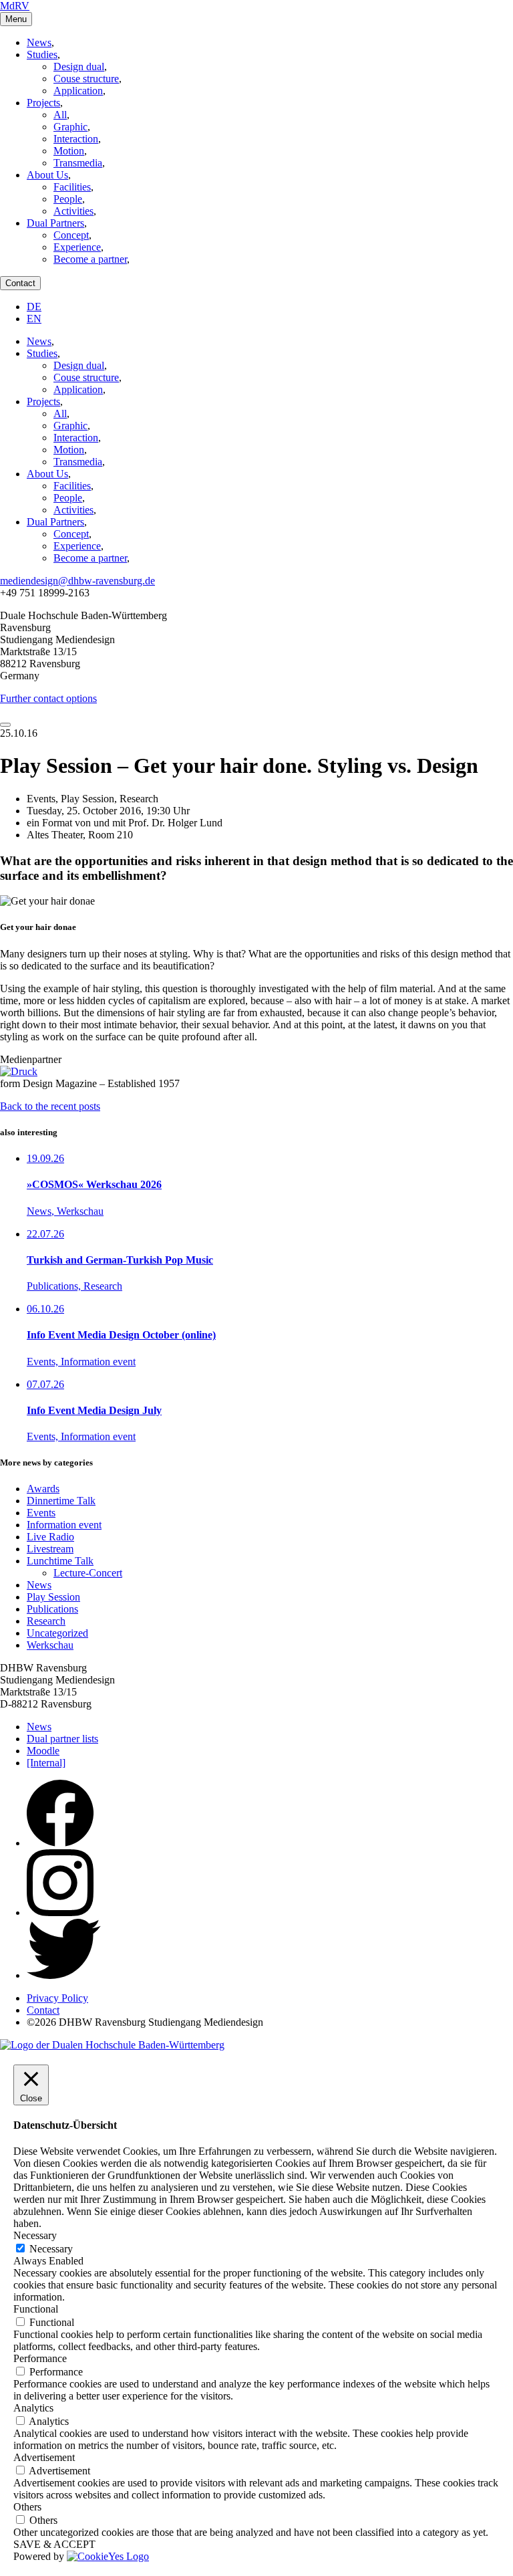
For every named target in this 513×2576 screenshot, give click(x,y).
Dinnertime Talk (61, 1501)
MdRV (15, 6)
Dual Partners (55, 223)
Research (46, 1621)
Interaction (76, 139)
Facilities (72, 187)
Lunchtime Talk (60, 1561)
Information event (64, 1525)
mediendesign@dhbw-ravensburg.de (77, 581)
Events (41, 1513)
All (60, 115)
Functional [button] (36, 2309)
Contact (20, 283)
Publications (52, 1609)
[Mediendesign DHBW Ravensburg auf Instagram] (60, 1912)
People (68, 199)
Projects (43, 103)
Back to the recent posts (50, 1106)
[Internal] (46, 1763)
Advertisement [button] (44, 2457)
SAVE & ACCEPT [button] (54, 2544)
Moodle (43, 1751)
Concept (71, 235)
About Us (47, 175)
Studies (42, 54)
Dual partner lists (62, 1739)
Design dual (79, 67)
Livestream (50, 1549)
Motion (69, 151)
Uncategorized (57, 1633)
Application (78, 91)
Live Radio (50, 1537)
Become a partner (90, 259)
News (39, 42)
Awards (43, 1489)
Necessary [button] (35, 2235)
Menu (16, 19)
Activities (73, 211)
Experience (77, 247)
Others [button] (27, 2507)
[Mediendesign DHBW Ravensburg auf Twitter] (64, 1975)
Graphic (70, 127)
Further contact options (48, 698)
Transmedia (78, 163)
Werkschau (50, 1645)
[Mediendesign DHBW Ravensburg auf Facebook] (60, 1843)
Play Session (53, 1597)
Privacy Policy (57, 1998)
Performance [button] (40, 2358)
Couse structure (86, 79)
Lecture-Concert (88, 1573)
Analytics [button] (33, 2408)
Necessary (51, 2249)
